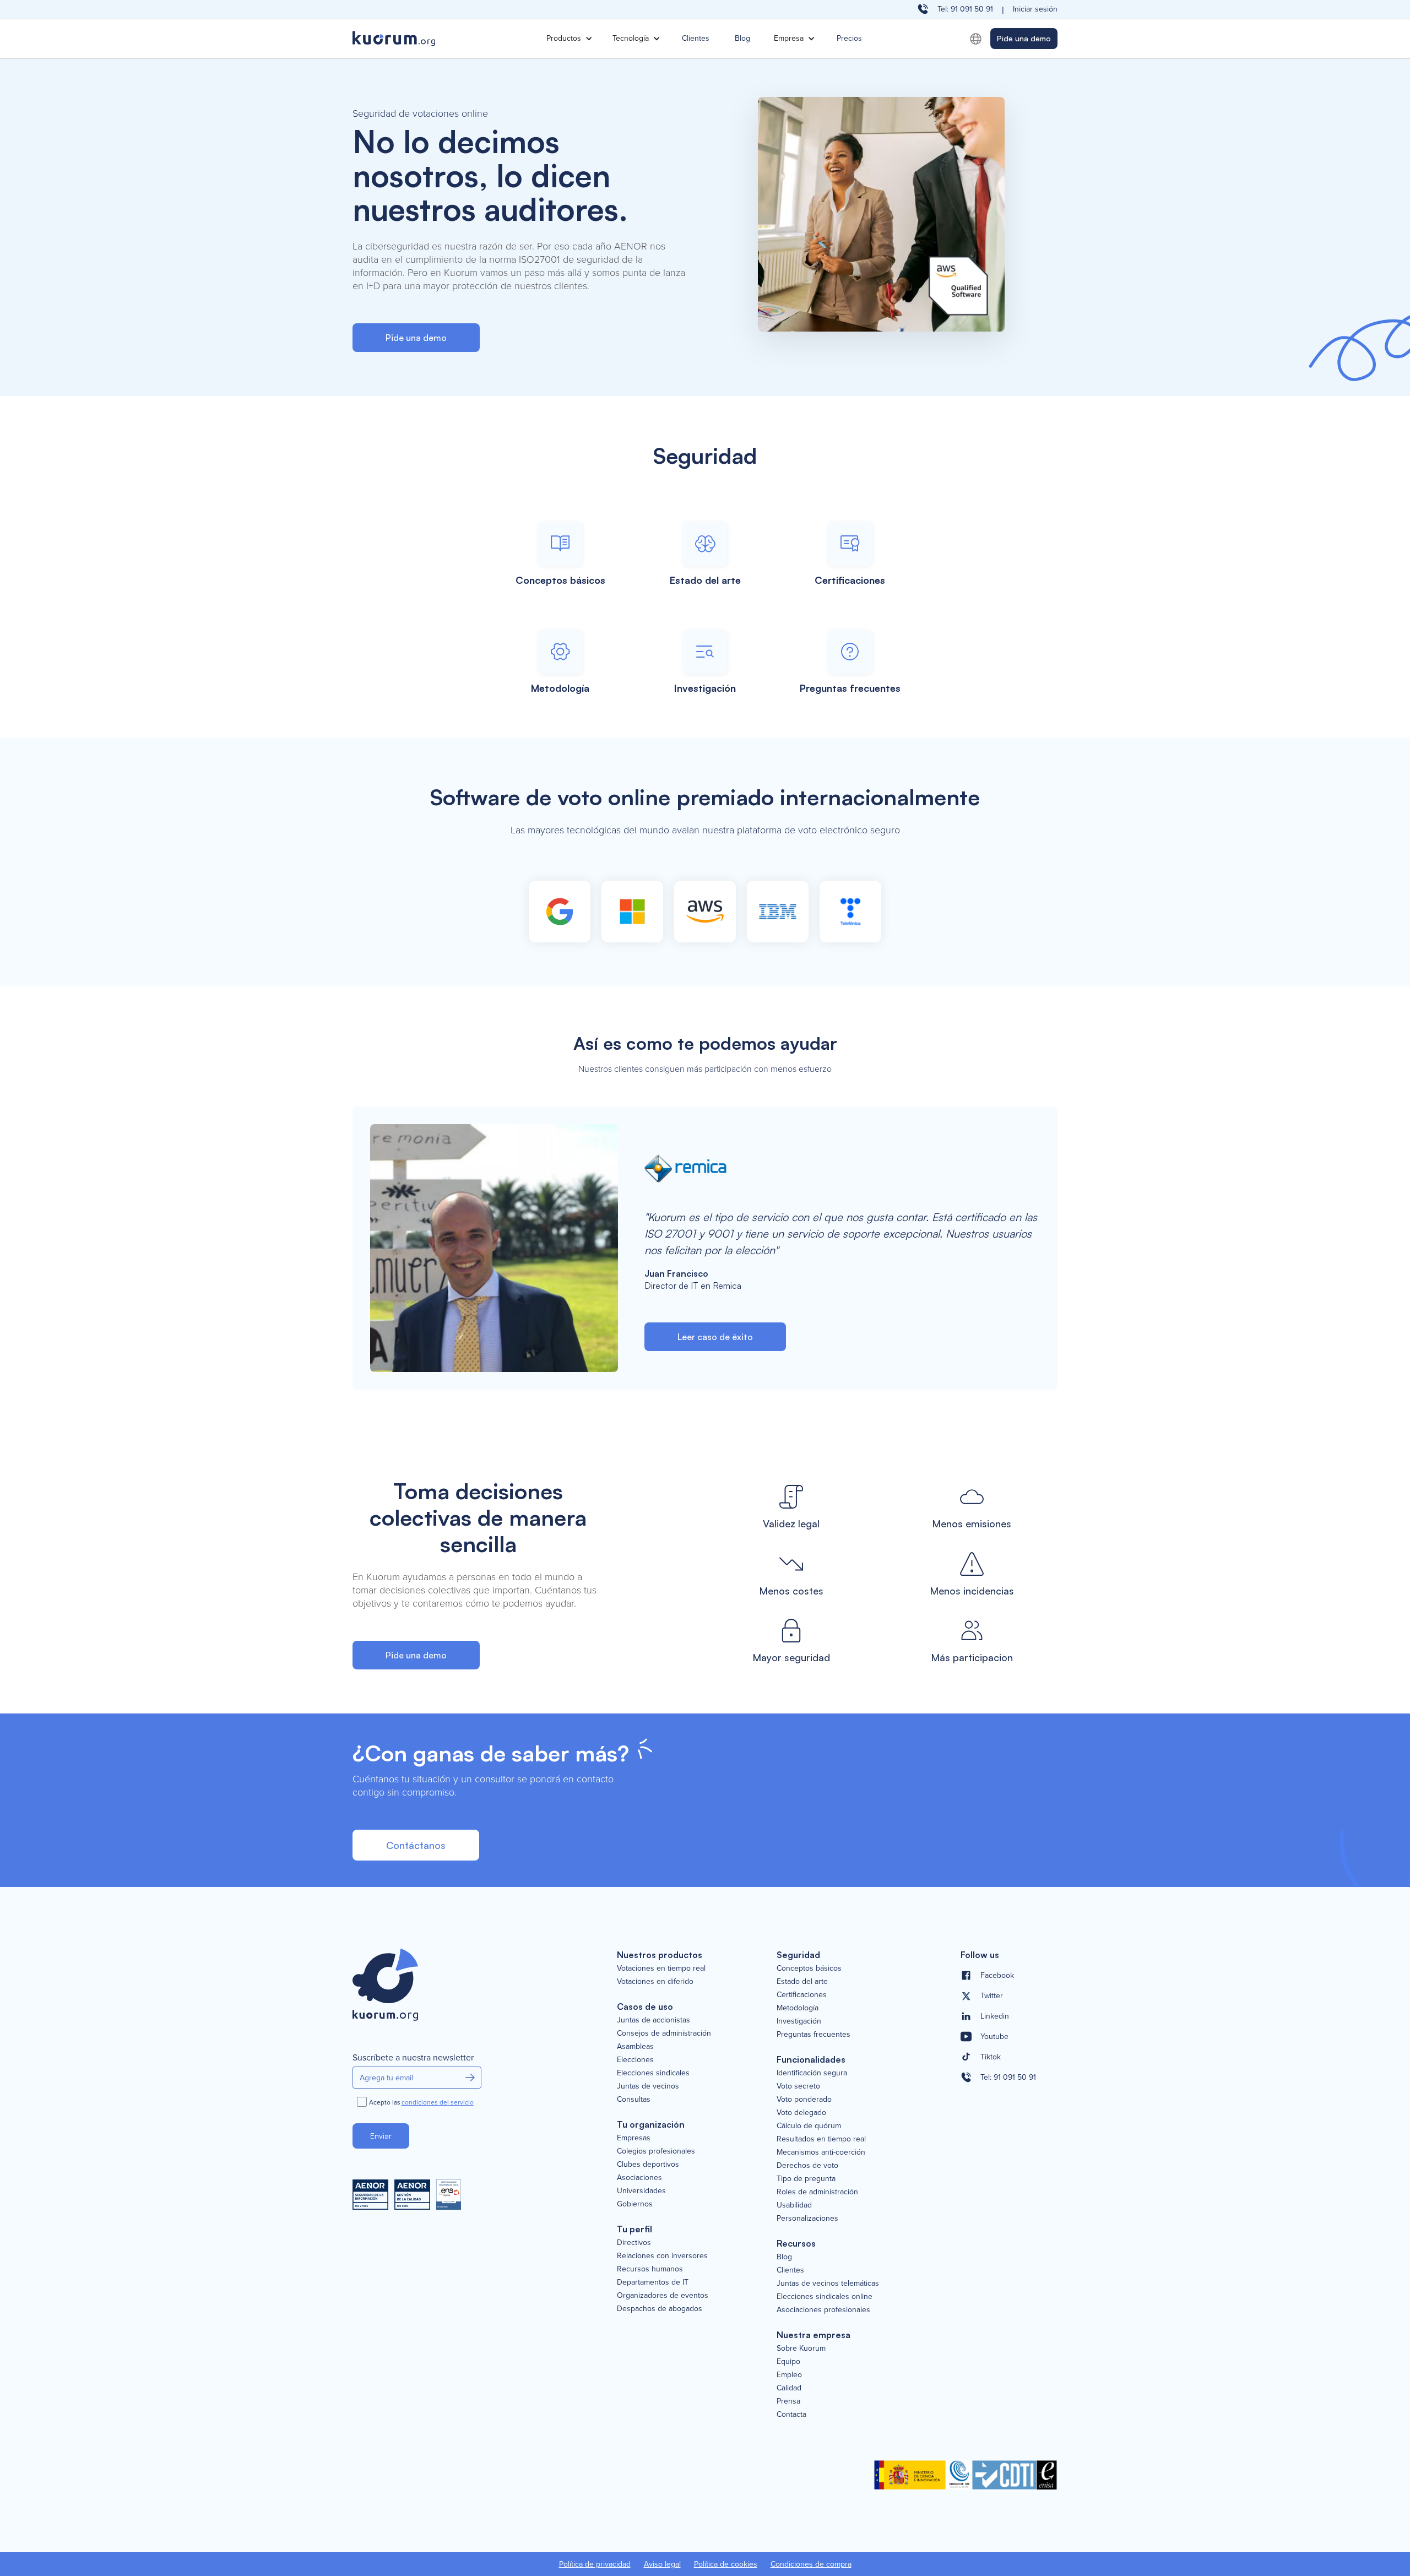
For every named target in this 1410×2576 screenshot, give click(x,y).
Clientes (696, 38)
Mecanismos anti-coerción (821, 2152)
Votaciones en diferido (655, 1982)
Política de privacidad (595, 2564)
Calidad (789, 2388)
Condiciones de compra (811, 2564)
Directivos (634, 2243)
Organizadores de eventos (663, 2296)
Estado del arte (802, 1982)
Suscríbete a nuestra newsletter (413, 2058)
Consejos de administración (664, 2033)
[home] (446, 39)
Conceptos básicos (809, 1968)
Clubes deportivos (648, 2165)
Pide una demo (1024, 38)
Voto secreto (798, 2086)
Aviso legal (662, 2564)
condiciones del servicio (438, 2103)
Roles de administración (817, 2192)
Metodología (798, 2008)
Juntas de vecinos (648, 2086)
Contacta (791, 2415)
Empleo (789, 2375)
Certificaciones (802, 1995)
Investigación (799, 2021)
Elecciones (635, 2060)
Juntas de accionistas (654, 2020)
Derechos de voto (807, 2166)
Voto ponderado (804, 2100)
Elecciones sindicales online (825, 2297)
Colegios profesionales (656, 2151)
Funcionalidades (811, 2059)
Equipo (788, 2362)
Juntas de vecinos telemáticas (828, 2284)
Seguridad (798, 1955)
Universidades (641, 2191)
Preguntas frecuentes (814, 2035)
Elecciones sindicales (653, 2073)
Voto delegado (801, 2113)
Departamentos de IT (653, 2282)
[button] (568, 39)
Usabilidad (794, 2205)
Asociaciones (639, 2178)
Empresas (634, 2138)
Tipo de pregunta (806, 2179)
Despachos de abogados (660, 2309)
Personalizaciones (807, 2219)
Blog (742, 38)
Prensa (788, 2401)
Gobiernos (635, 2204)
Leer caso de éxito (715, 1337)
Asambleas (635, 2047)
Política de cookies (726, 2564)
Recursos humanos (650, 2269)
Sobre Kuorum (801, 2349)
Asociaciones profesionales (823, 2310)
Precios (849, 38)
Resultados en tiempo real (821, 2139)
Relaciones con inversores (662, 2256)
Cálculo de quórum (809, 2126)
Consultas (634, 2100)
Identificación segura (812, 2073)
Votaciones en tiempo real (661, 1968)
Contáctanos (416, 1845)
